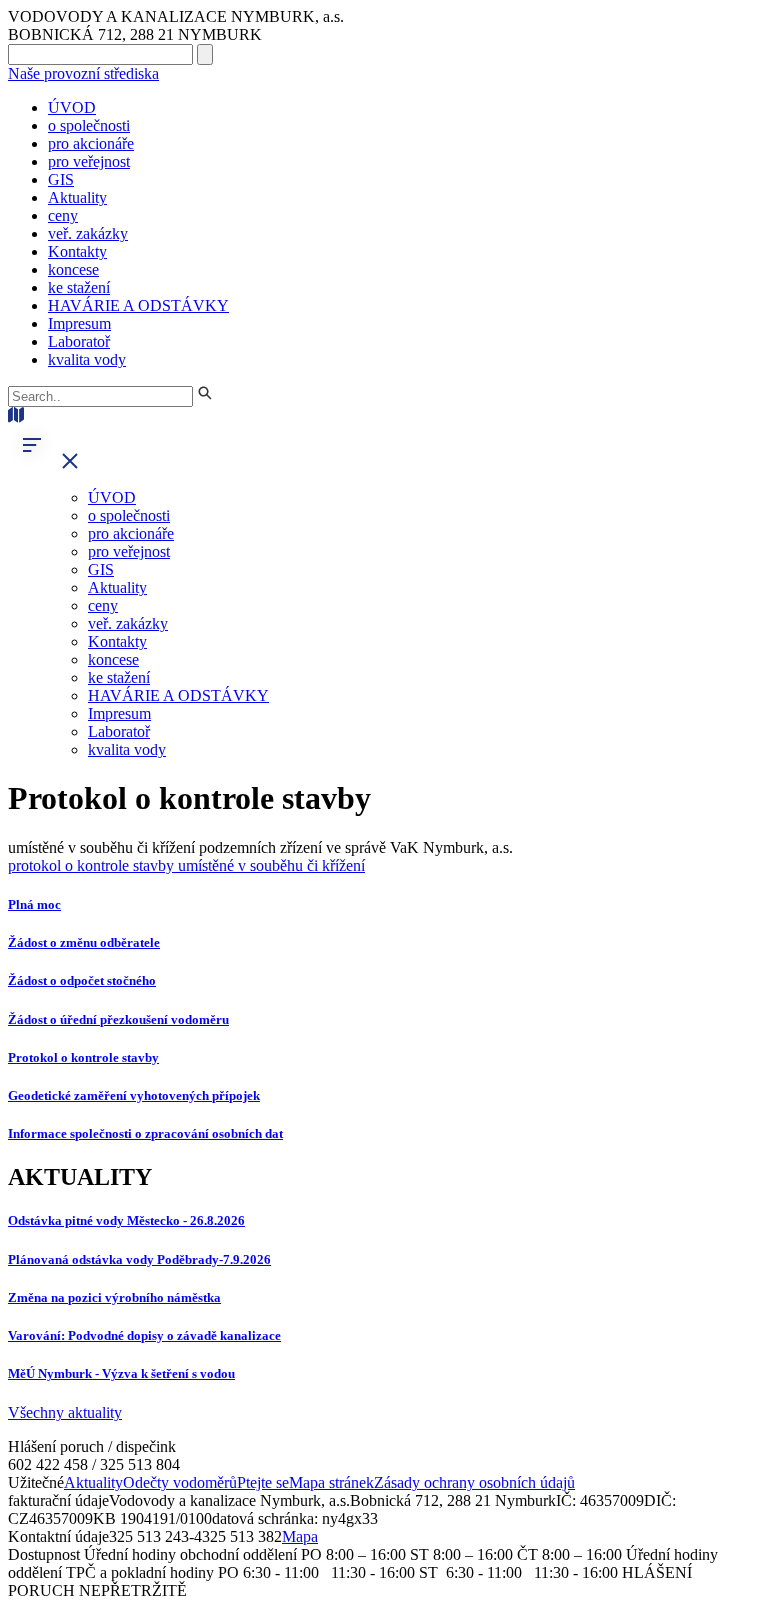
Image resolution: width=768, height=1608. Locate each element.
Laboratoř (79, 341)
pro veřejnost (89, 161)
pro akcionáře (91, 143)
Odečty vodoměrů (180, 1482)
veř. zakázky (88, 233)
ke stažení (79, 287)
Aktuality (77, 197)
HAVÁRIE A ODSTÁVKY (138, 305)
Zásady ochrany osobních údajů (474, 1482)
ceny (63, 215)
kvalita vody (87, 359)
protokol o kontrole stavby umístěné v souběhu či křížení (186, 865)
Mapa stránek (331, 1482)
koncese (73, 269)
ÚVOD (72, 107)
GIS (61, 179)
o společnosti (89, 125)
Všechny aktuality (65, 1412)
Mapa (300, 1536)
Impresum (79, 323)
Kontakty (77, 251)
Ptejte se (263, 1482)
